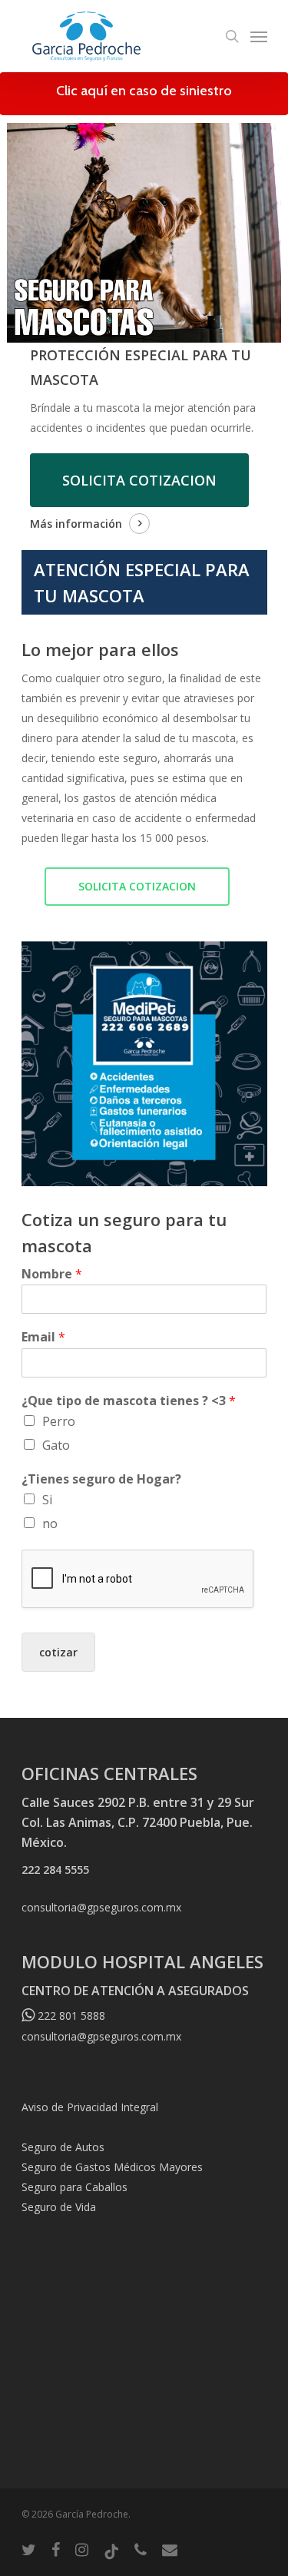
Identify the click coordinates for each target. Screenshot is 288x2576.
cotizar (58, 1652)
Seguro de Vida (59, 2207)
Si (47, 1500)
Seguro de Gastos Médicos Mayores (112, 2167)
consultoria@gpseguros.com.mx (101, 1907)
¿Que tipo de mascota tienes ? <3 (129, 1401)
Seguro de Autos (63, 2147)
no (50, 1523)
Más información (76, 524)
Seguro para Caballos (74, 2187)
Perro (59, 1421)
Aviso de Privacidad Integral (90, 2107)
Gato (56, 1445)
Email (43, 1337)
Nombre (52, 1274)
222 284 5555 (55, 1870)
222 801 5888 (70, 2016)
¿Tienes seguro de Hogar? (101, 1479)
